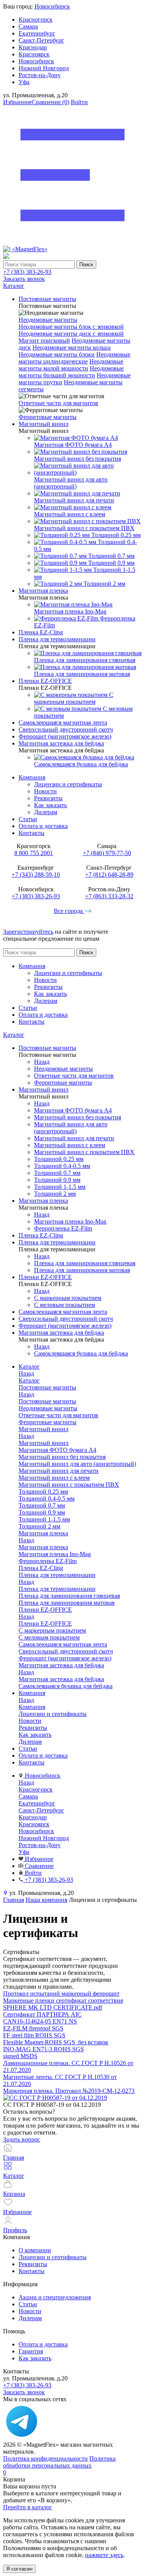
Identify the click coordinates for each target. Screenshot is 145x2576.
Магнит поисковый (44, 341)
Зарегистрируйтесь (28, 932)
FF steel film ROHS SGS (34, 2035)
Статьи (28, 819)
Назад (42, 1062)
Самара (28, 26)
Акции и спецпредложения (55, 2297)
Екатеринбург (37, 33)
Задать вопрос (22, 2139)
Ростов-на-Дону (40, 75)
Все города (69, 911)
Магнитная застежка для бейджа (61, 1679)
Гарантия (31, 2351)
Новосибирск (52, 6)
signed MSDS (20, 2056)
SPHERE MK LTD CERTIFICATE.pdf (53, 2007)
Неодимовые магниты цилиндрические (74, 358)
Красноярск (34, 54)
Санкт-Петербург (41, 40)
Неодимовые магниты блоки (57, 354)
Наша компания (46, 1900)
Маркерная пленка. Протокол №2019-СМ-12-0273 (69, 2091)
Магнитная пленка (43, 1547)
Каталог (14, 1035)
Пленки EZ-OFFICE (45, 1624)
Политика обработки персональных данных (59, 2462)
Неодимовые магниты (48, 320)
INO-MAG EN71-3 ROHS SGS (43, 2049)
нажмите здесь (104, 2555)
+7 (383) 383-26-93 (27, 272)
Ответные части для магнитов (58, 403)
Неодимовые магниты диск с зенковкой (71, 334)
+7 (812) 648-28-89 (109, 875)
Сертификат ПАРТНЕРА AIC (42, 2014)
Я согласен (19, 2569)
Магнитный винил (43, 1443)
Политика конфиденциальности (45, 2459)
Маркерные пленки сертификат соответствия (63, 2000)
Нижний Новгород (44, 68)
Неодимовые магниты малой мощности (71, 365)
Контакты (32, 833)
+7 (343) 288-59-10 (36, 875)
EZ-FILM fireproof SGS (33, 2028)
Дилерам (46, 812)
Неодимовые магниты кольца (72, 347)
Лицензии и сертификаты (68, 784)
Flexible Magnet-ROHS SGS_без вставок (56, 2042)
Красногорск (36, 19)
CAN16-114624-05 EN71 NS (40, 2021)
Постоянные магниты (47, 1401)
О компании (35, 2250)
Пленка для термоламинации (57, 1589)
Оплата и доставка (43, 826)
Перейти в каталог (28, 2507)
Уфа (24, 82)
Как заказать (50, 805)
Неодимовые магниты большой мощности (71, 372)
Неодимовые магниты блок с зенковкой (71, 327)
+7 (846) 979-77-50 (107, 853)
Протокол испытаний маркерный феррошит (61, 1994)
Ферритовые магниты (48, 417)
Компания (32, 777)
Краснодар (33, 47)
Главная (14, 1900)
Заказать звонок (24, 279)
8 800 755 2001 (34, 853)
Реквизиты (48, 798)
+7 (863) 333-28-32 (109, 896)
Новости (45, 791)
